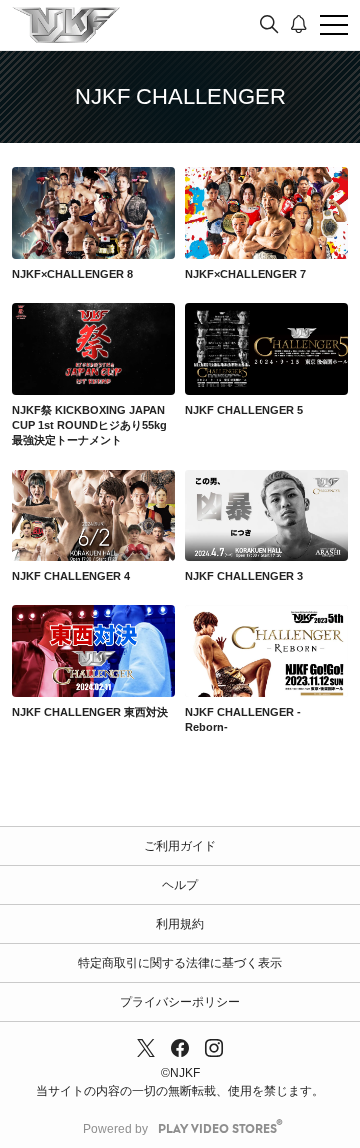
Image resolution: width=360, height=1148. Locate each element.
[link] (93, 213)
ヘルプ (180, 885)
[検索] (269, 25)
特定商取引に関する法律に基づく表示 (180, 963)
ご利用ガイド (180, 846)
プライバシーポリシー (180, 1002)
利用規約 (180, 924)
